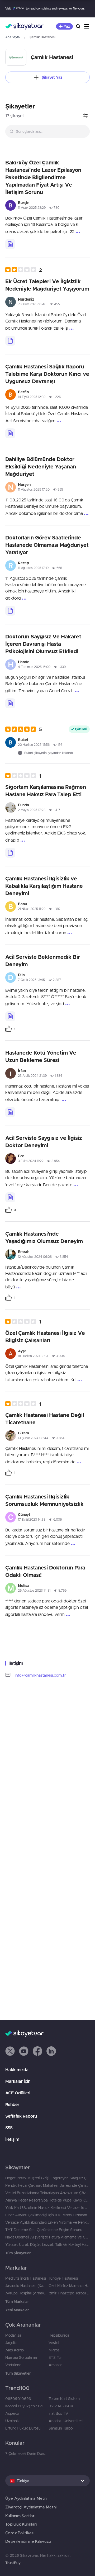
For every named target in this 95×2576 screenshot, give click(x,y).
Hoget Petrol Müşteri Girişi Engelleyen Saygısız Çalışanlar (47, 2178)
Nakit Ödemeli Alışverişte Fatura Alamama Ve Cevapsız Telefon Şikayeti (47, 2237)
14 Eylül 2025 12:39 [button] (32, 397)
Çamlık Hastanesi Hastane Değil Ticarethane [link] (45, 1419)
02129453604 (61, 2406)
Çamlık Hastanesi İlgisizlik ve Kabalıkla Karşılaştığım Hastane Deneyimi (44, 886)
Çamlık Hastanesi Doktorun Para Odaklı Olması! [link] (45, 1571)
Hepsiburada (59, 2335)
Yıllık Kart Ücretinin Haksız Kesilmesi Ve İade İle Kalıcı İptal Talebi (47, 2208)
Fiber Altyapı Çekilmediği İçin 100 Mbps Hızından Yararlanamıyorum (47, 2215)
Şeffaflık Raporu (21, 2116)
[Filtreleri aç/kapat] (85, 116)
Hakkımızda (17, 2070)
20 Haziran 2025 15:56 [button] (34, 745)
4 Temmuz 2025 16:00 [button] (34, 667)
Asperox (12, 2413)
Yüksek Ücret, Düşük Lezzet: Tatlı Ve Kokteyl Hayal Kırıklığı (47, 2245)
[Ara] (78, 26)
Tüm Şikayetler (18, 2253)
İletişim (12, 2139)
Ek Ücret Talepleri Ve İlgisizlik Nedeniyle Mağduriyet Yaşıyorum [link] (47, 285)
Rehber (12, 2104)
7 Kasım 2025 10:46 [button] (32, 304)
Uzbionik (13, 2421)
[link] (10, 1029)
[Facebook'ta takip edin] (37, 2051)
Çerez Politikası (20, 2533)
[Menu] (87, 26)
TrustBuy (13, 2563)
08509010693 (18, 2399)
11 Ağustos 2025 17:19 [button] (33, 568)
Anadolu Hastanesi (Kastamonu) (26, 2286)
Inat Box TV (58, 2413)
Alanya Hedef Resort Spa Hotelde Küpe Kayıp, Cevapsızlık (47, 2200)
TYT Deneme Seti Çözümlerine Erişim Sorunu (44, 2230)
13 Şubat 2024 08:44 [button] (33, 1438)
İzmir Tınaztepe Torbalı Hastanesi (69, 2293)
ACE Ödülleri (18, 2093)
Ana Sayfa (12, 37)
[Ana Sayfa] (24, 26)
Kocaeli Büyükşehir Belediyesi (26, 2406)
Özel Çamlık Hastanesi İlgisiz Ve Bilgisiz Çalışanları (45, 1337)
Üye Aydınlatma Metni (26, 2498)
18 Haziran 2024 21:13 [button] (33, 1356)
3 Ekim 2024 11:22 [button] (31, 1161)
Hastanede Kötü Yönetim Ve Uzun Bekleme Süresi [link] (41, 1056)
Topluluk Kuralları (21, 2524)
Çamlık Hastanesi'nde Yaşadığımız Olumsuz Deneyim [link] (44, 1237)
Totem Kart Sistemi (65, 2399)
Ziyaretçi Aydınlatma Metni (31, 2507)
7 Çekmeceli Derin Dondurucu (26, 2454)
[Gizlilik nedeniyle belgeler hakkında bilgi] (10, 244)
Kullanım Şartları (20, 2516)
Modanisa (13, 2335)
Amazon (56, 2365)
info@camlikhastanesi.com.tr (40, 1675)
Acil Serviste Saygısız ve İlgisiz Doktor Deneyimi (44, 1142)
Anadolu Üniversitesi (66, 2421)
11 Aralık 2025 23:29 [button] (32, 208)
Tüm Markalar (17, 2302)
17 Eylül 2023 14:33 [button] (32, 1519)
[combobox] (47, 131)
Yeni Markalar (17, 2310)
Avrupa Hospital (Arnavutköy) (26, 2293)
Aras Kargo (15, 2350)
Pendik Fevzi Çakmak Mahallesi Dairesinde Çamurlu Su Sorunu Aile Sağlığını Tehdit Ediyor (47, 2185)
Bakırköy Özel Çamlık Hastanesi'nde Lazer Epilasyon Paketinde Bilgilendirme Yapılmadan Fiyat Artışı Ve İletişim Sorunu (43, 177)
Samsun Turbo (61, 2428)
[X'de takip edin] (10, 2051)
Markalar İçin (18, 2081)
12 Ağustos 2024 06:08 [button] (35, 1257)
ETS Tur (55, 2357)
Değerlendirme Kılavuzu (28, 2541)
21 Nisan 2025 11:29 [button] (32, 909)
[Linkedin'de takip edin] (51, 2051)
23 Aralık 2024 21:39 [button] (32, 1076)
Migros (54, 2350)
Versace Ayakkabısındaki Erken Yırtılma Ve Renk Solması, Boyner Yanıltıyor (47, 2222)
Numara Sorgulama (21, 2357)
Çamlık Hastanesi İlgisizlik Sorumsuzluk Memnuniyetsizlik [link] (44, 1500)
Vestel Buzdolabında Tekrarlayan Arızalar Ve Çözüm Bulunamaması (47, 2193)
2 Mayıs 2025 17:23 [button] (32, 810)
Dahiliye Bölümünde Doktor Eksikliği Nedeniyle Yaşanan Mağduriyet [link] (41, 466)
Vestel (54, 2343)
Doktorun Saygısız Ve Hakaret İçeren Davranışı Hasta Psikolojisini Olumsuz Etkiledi (43, 644)
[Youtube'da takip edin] (24, 2051)
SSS (9, 2128)
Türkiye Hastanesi (63, 2278)
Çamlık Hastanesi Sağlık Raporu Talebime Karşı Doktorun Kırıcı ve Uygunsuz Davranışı (47, 374)
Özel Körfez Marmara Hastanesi (69, 2286)
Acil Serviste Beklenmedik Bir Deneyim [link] (43, 960)
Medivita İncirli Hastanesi (26, 2278)
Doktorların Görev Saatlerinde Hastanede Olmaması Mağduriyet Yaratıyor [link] (47, 545)
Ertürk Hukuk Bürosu (23, 2428)
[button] (24, 270)
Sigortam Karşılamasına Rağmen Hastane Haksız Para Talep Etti (46, 791)
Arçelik (11, 2343)
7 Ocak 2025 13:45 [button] (31, 980)
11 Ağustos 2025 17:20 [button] (34, 489)
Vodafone (13, 2365)
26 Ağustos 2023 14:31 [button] (34, 1590)
